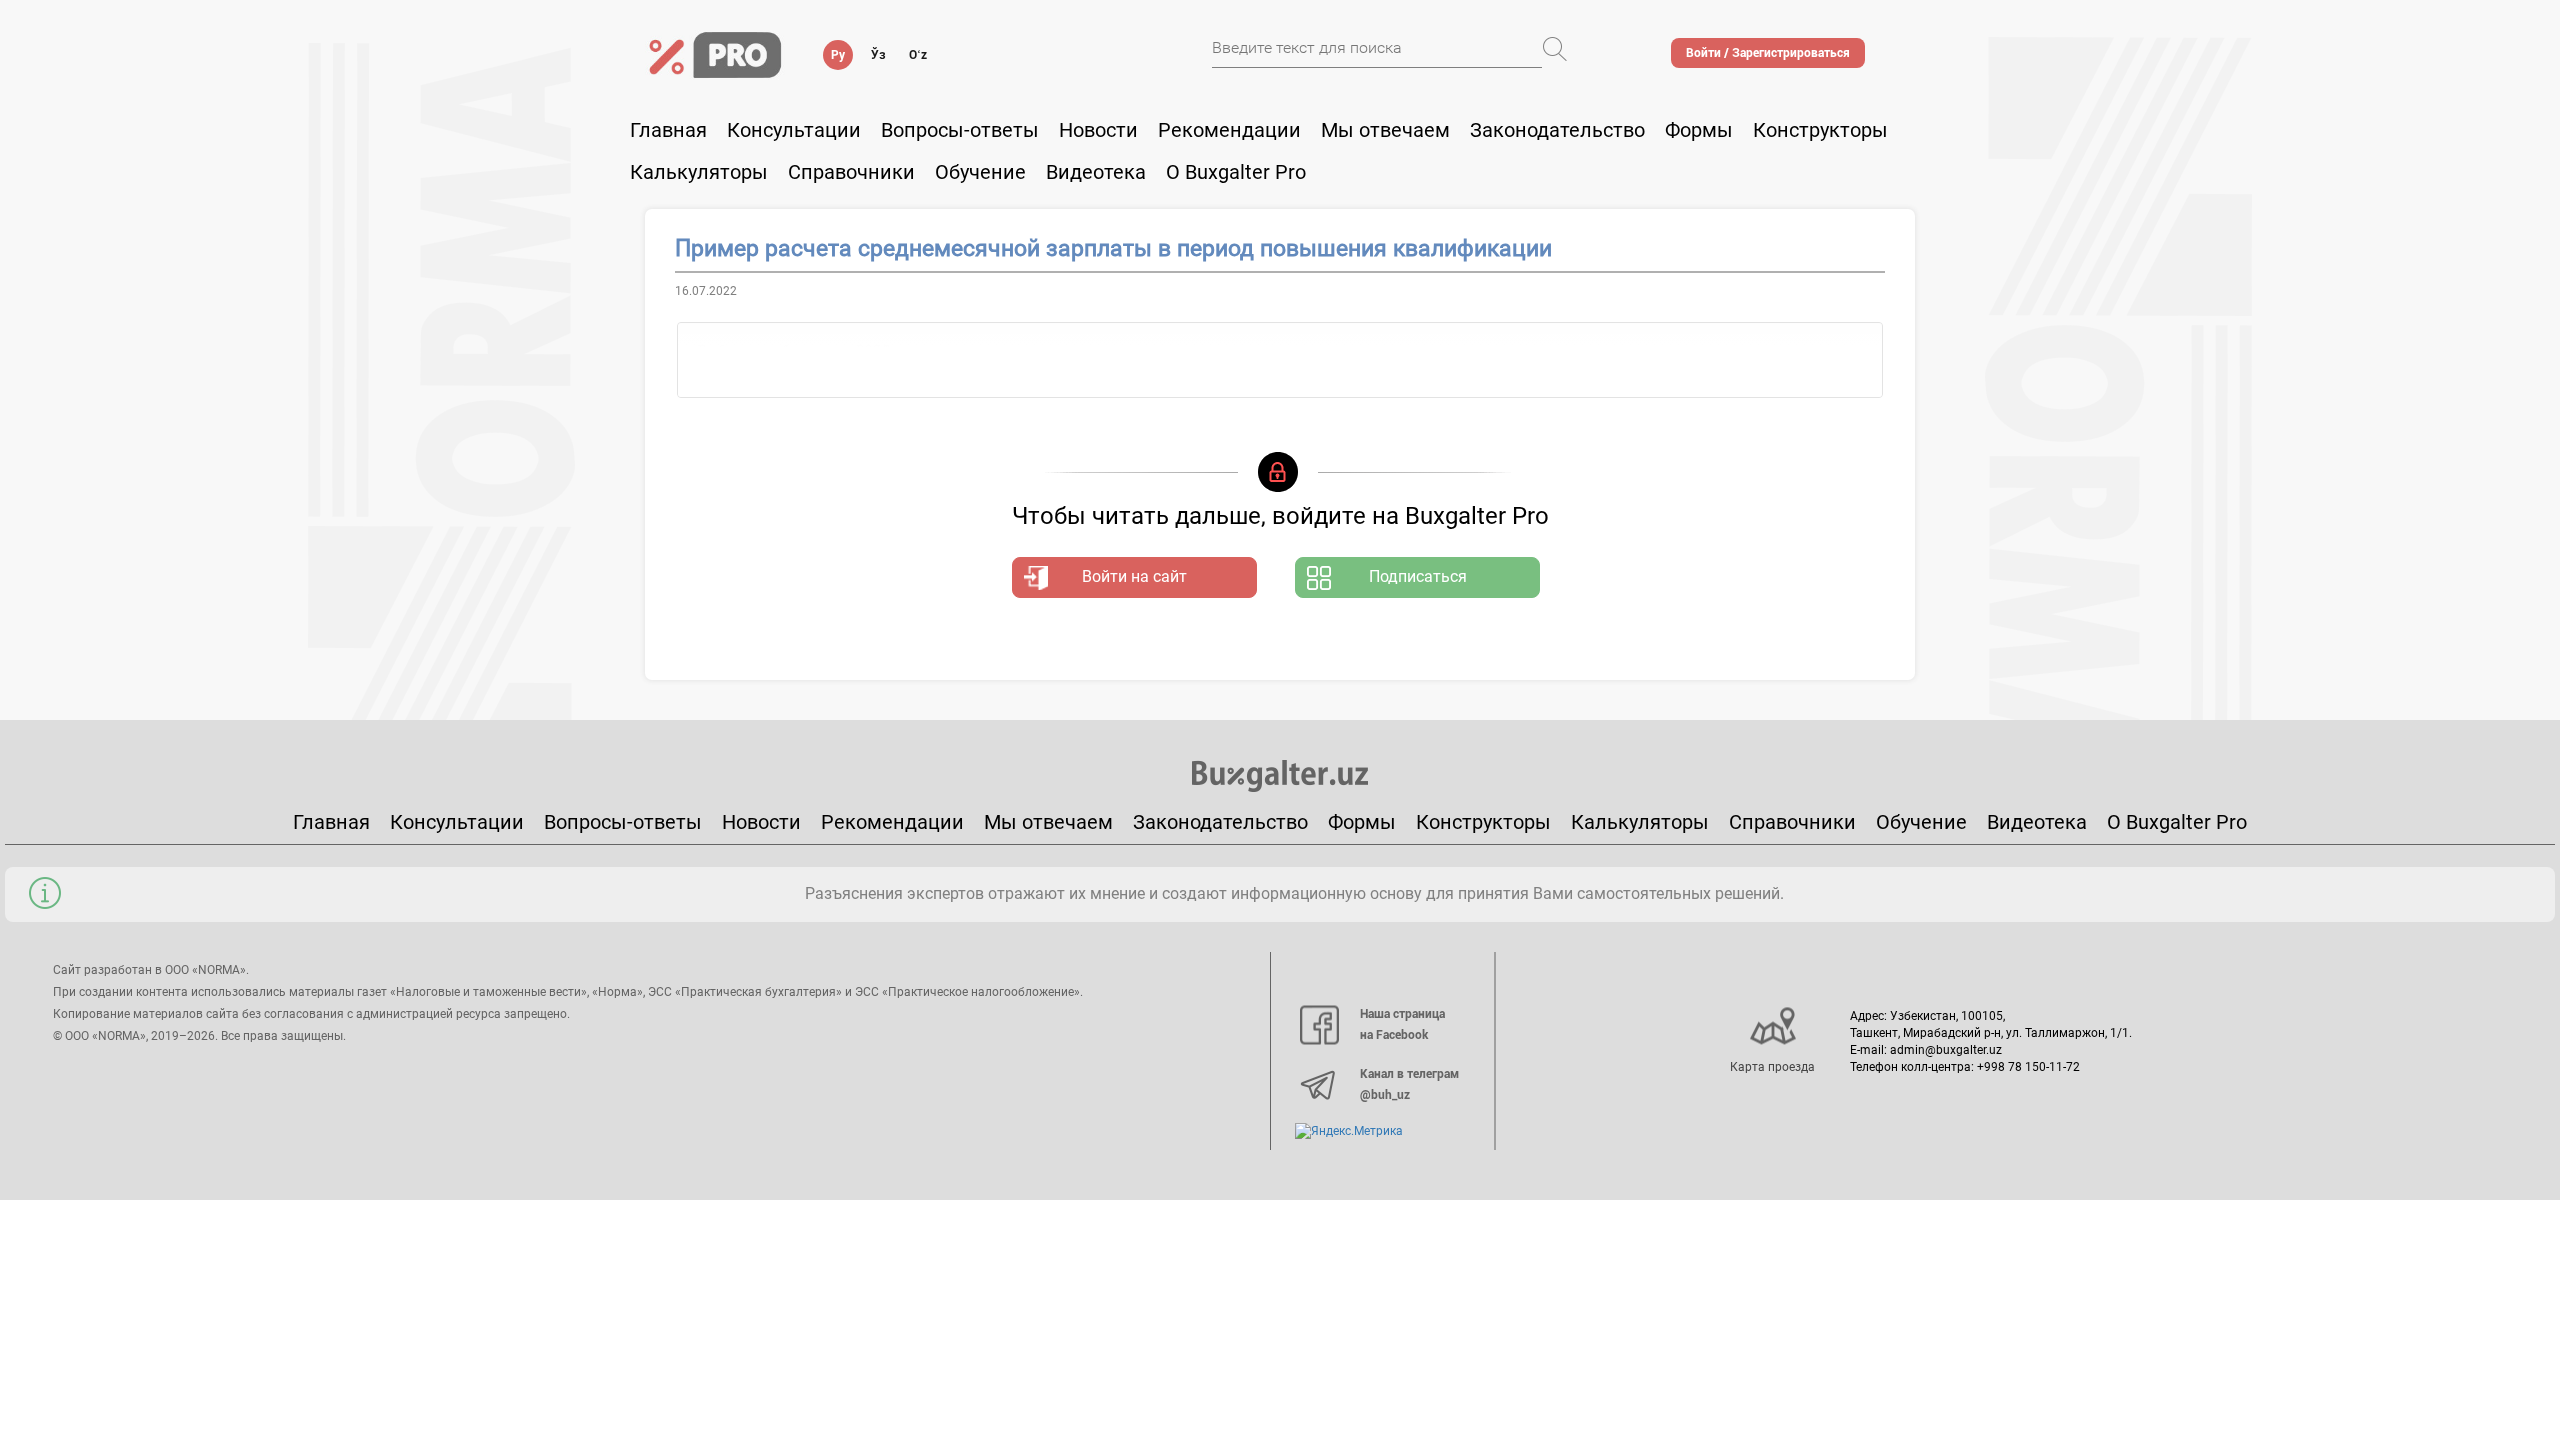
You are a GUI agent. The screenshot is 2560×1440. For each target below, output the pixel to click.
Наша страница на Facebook (1402, 1025)
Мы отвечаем (1385, 130)
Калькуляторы (1640, 822)
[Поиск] (1555, 49)
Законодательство (1557, 130)
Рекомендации (1229, 130)
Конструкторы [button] (1820, 130)
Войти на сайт (1134, 576)
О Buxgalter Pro (1236, 172)
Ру (838, 55)
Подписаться (1418, 576)
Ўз (878, 55)
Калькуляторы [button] (699, 172)
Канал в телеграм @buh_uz (1409, 1085)
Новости (1098, 130)
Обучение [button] (980, 172)
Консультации (794, 130)
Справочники (851, 172)
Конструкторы (1483, 822)
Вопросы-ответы (960, 130)
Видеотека (1096, 172)
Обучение (1921, 822)
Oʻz (918, 55)
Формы (1699, 130)
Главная (668, 130)
